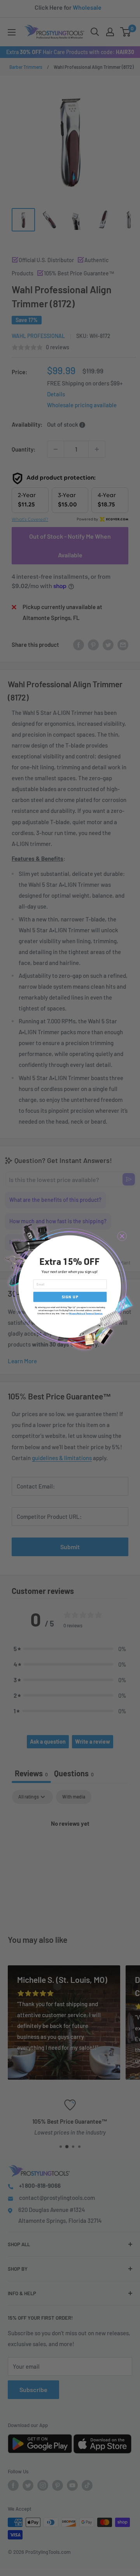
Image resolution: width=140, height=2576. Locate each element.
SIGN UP (70, 1297)
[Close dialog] (122, 1236)
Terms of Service (94, 1313)
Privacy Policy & (77, 1313)
